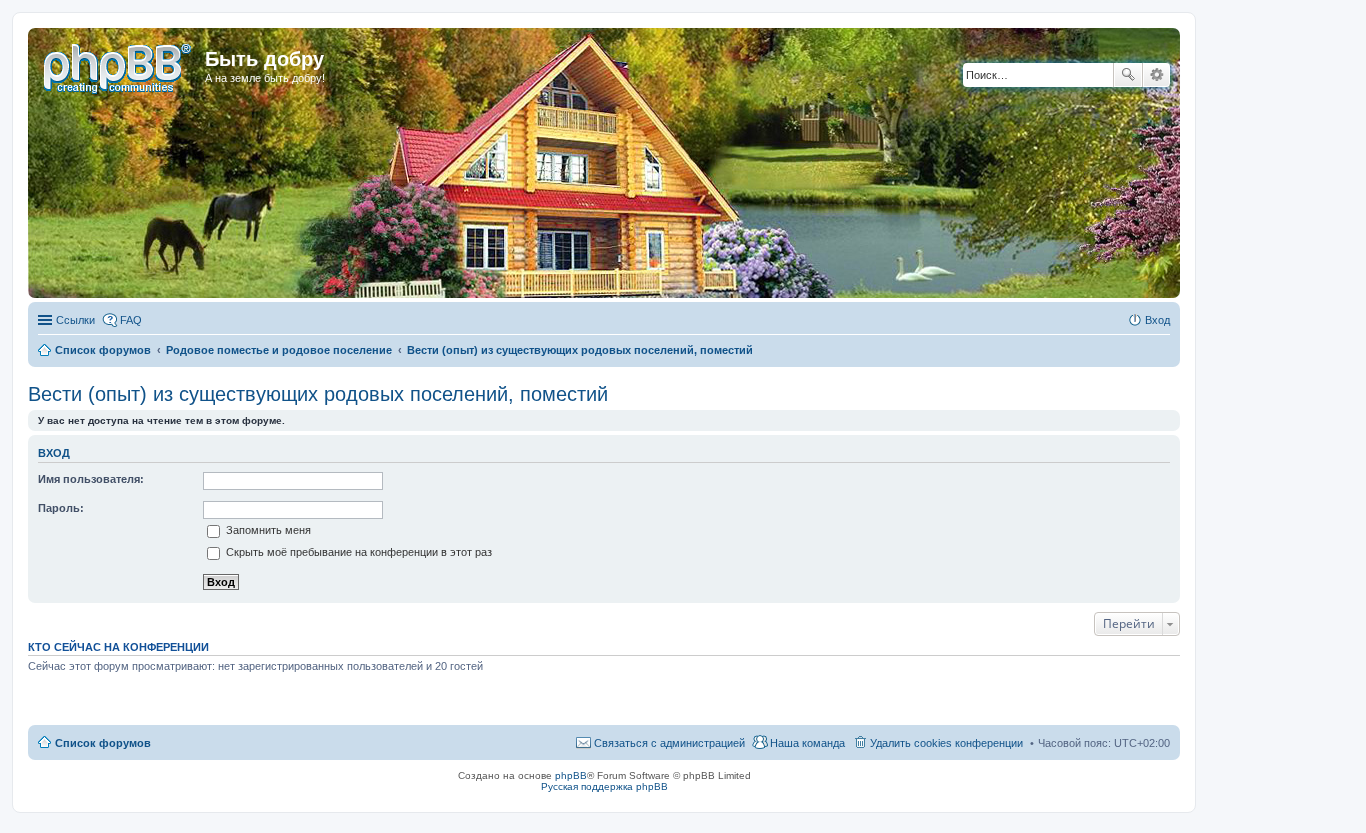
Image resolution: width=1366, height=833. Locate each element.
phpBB (571, 775)
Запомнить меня (267, 530)
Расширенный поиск (1156, 75)
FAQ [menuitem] (131, 320)
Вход (54, 453)
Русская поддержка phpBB (604, 786)
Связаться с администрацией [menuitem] (669, 743)
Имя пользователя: (91, 479)
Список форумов (103, 743)
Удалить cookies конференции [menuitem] (946, 743)
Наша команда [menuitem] (807, 743)
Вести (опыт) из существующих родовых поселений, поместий (318, 394)
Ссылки (75, 320)
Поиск (1128, 75)
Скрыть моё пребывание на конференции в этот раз (357, 552)
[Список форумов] (119, 65)
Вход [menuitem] (1157, 320)
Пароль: (61, 508)
